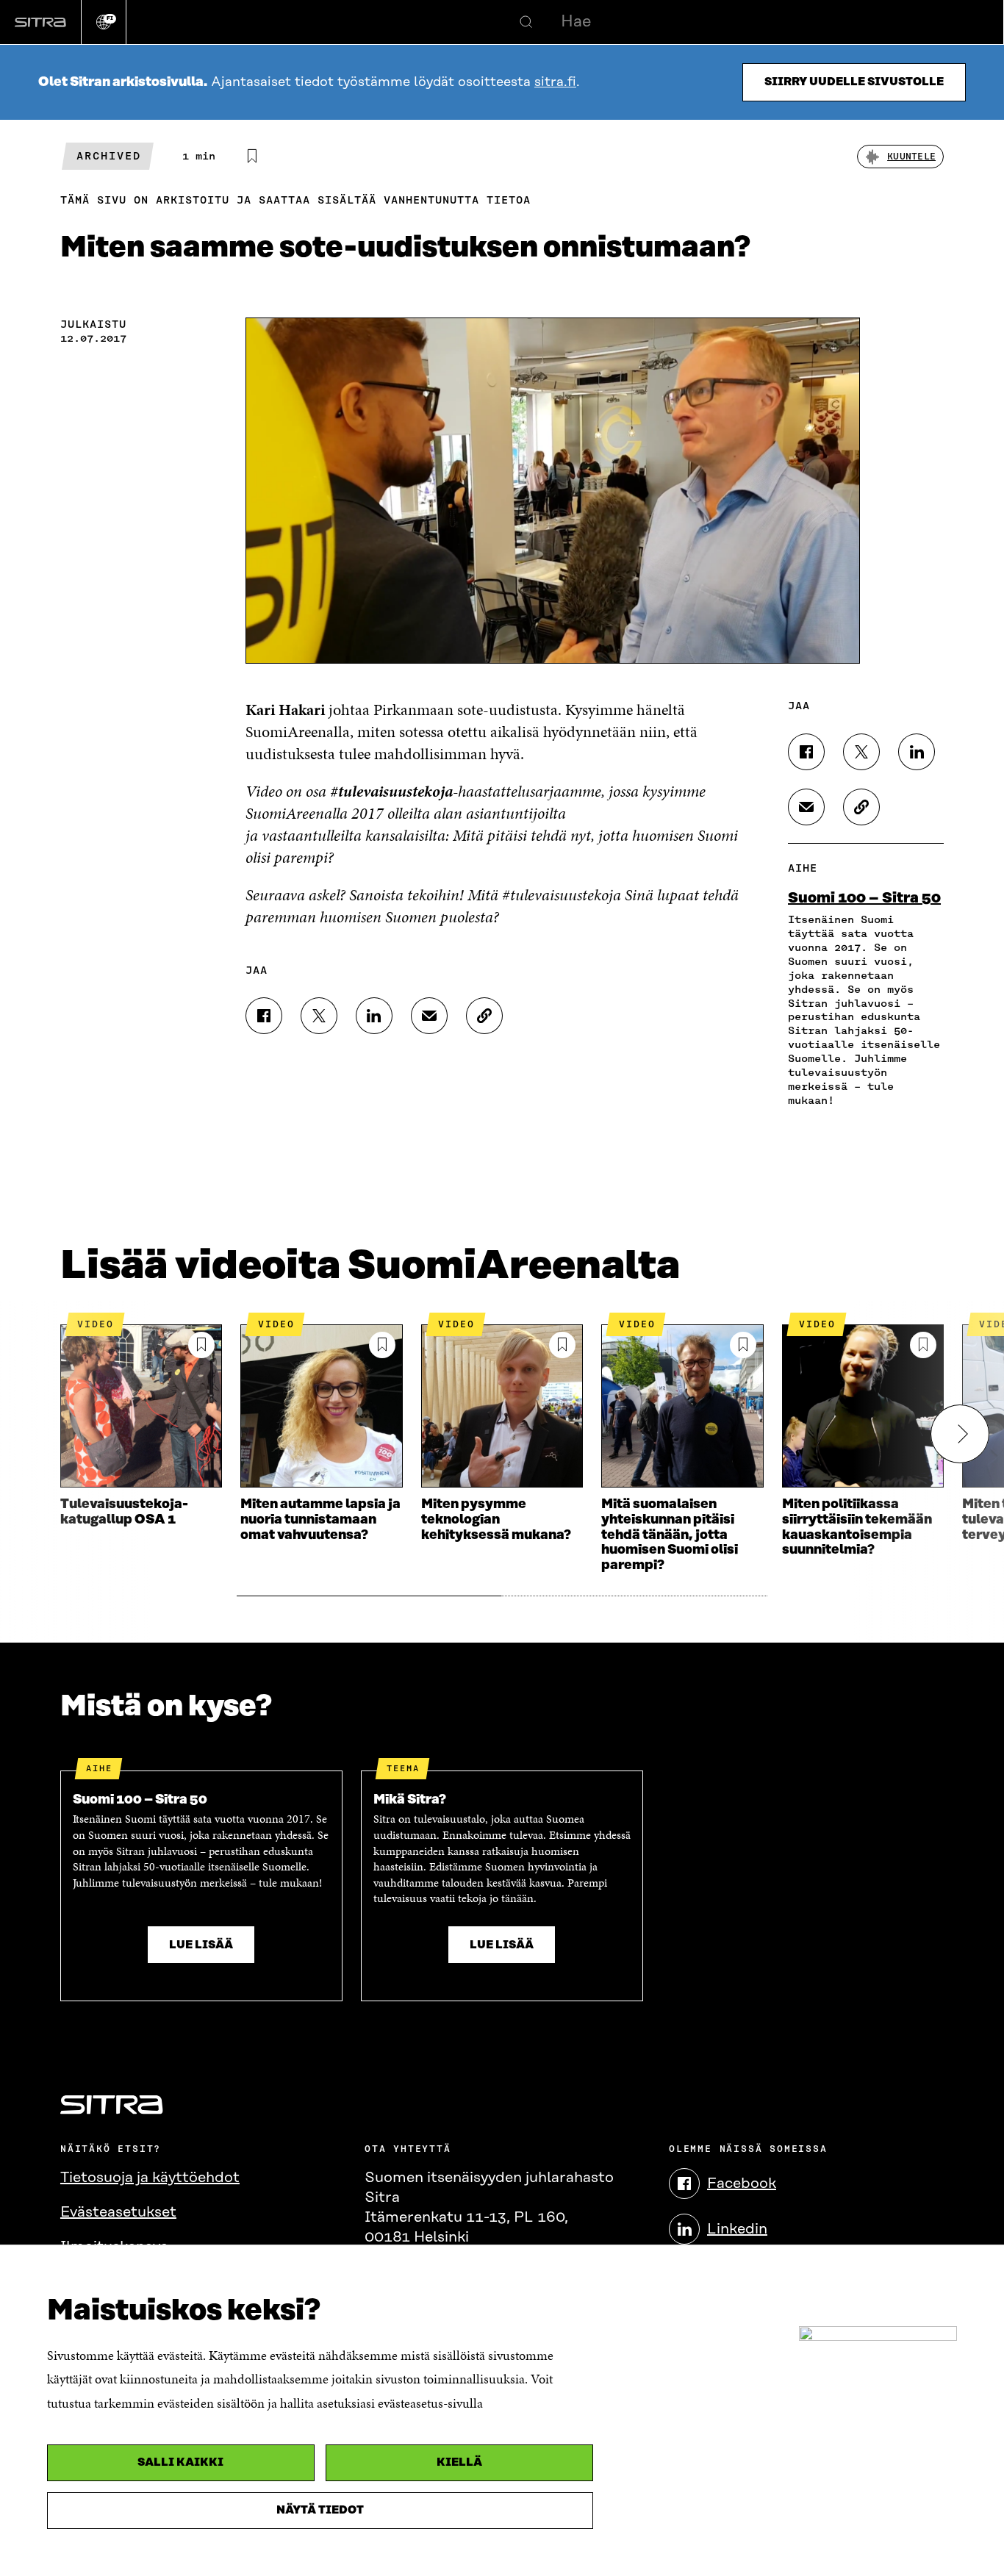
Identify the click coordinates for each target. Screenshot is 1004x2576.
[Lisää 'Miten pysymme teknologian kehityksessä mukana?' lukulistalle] (562, 1345)
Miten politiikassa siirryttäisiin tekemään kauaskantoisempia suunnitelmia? (857, 1527)
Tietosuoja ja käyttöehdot (150, 2178)
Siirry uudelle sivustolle (854, 82)
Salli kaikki (180, 2462)
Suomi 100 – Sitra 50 (864, 898)
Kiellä (459, 2462)
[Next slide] (960, 1434)
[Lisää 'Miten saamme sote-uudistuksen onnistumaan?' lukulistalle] (252, 157)
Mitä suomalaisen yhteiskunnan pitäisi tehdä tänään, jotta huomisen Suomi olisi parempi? (670, 1535)
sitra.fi (555, 82)
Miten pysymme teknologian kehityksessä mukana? (496, 1520)
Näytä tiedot (320, 2510)
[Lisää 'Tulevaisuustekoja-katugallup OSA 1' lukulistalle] (201, 1345)
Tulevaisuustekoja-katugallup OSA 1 (124, 1512)
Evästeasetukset (118, 2212)
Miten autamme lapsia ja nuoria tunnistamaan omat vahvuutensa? (320, 1520)
